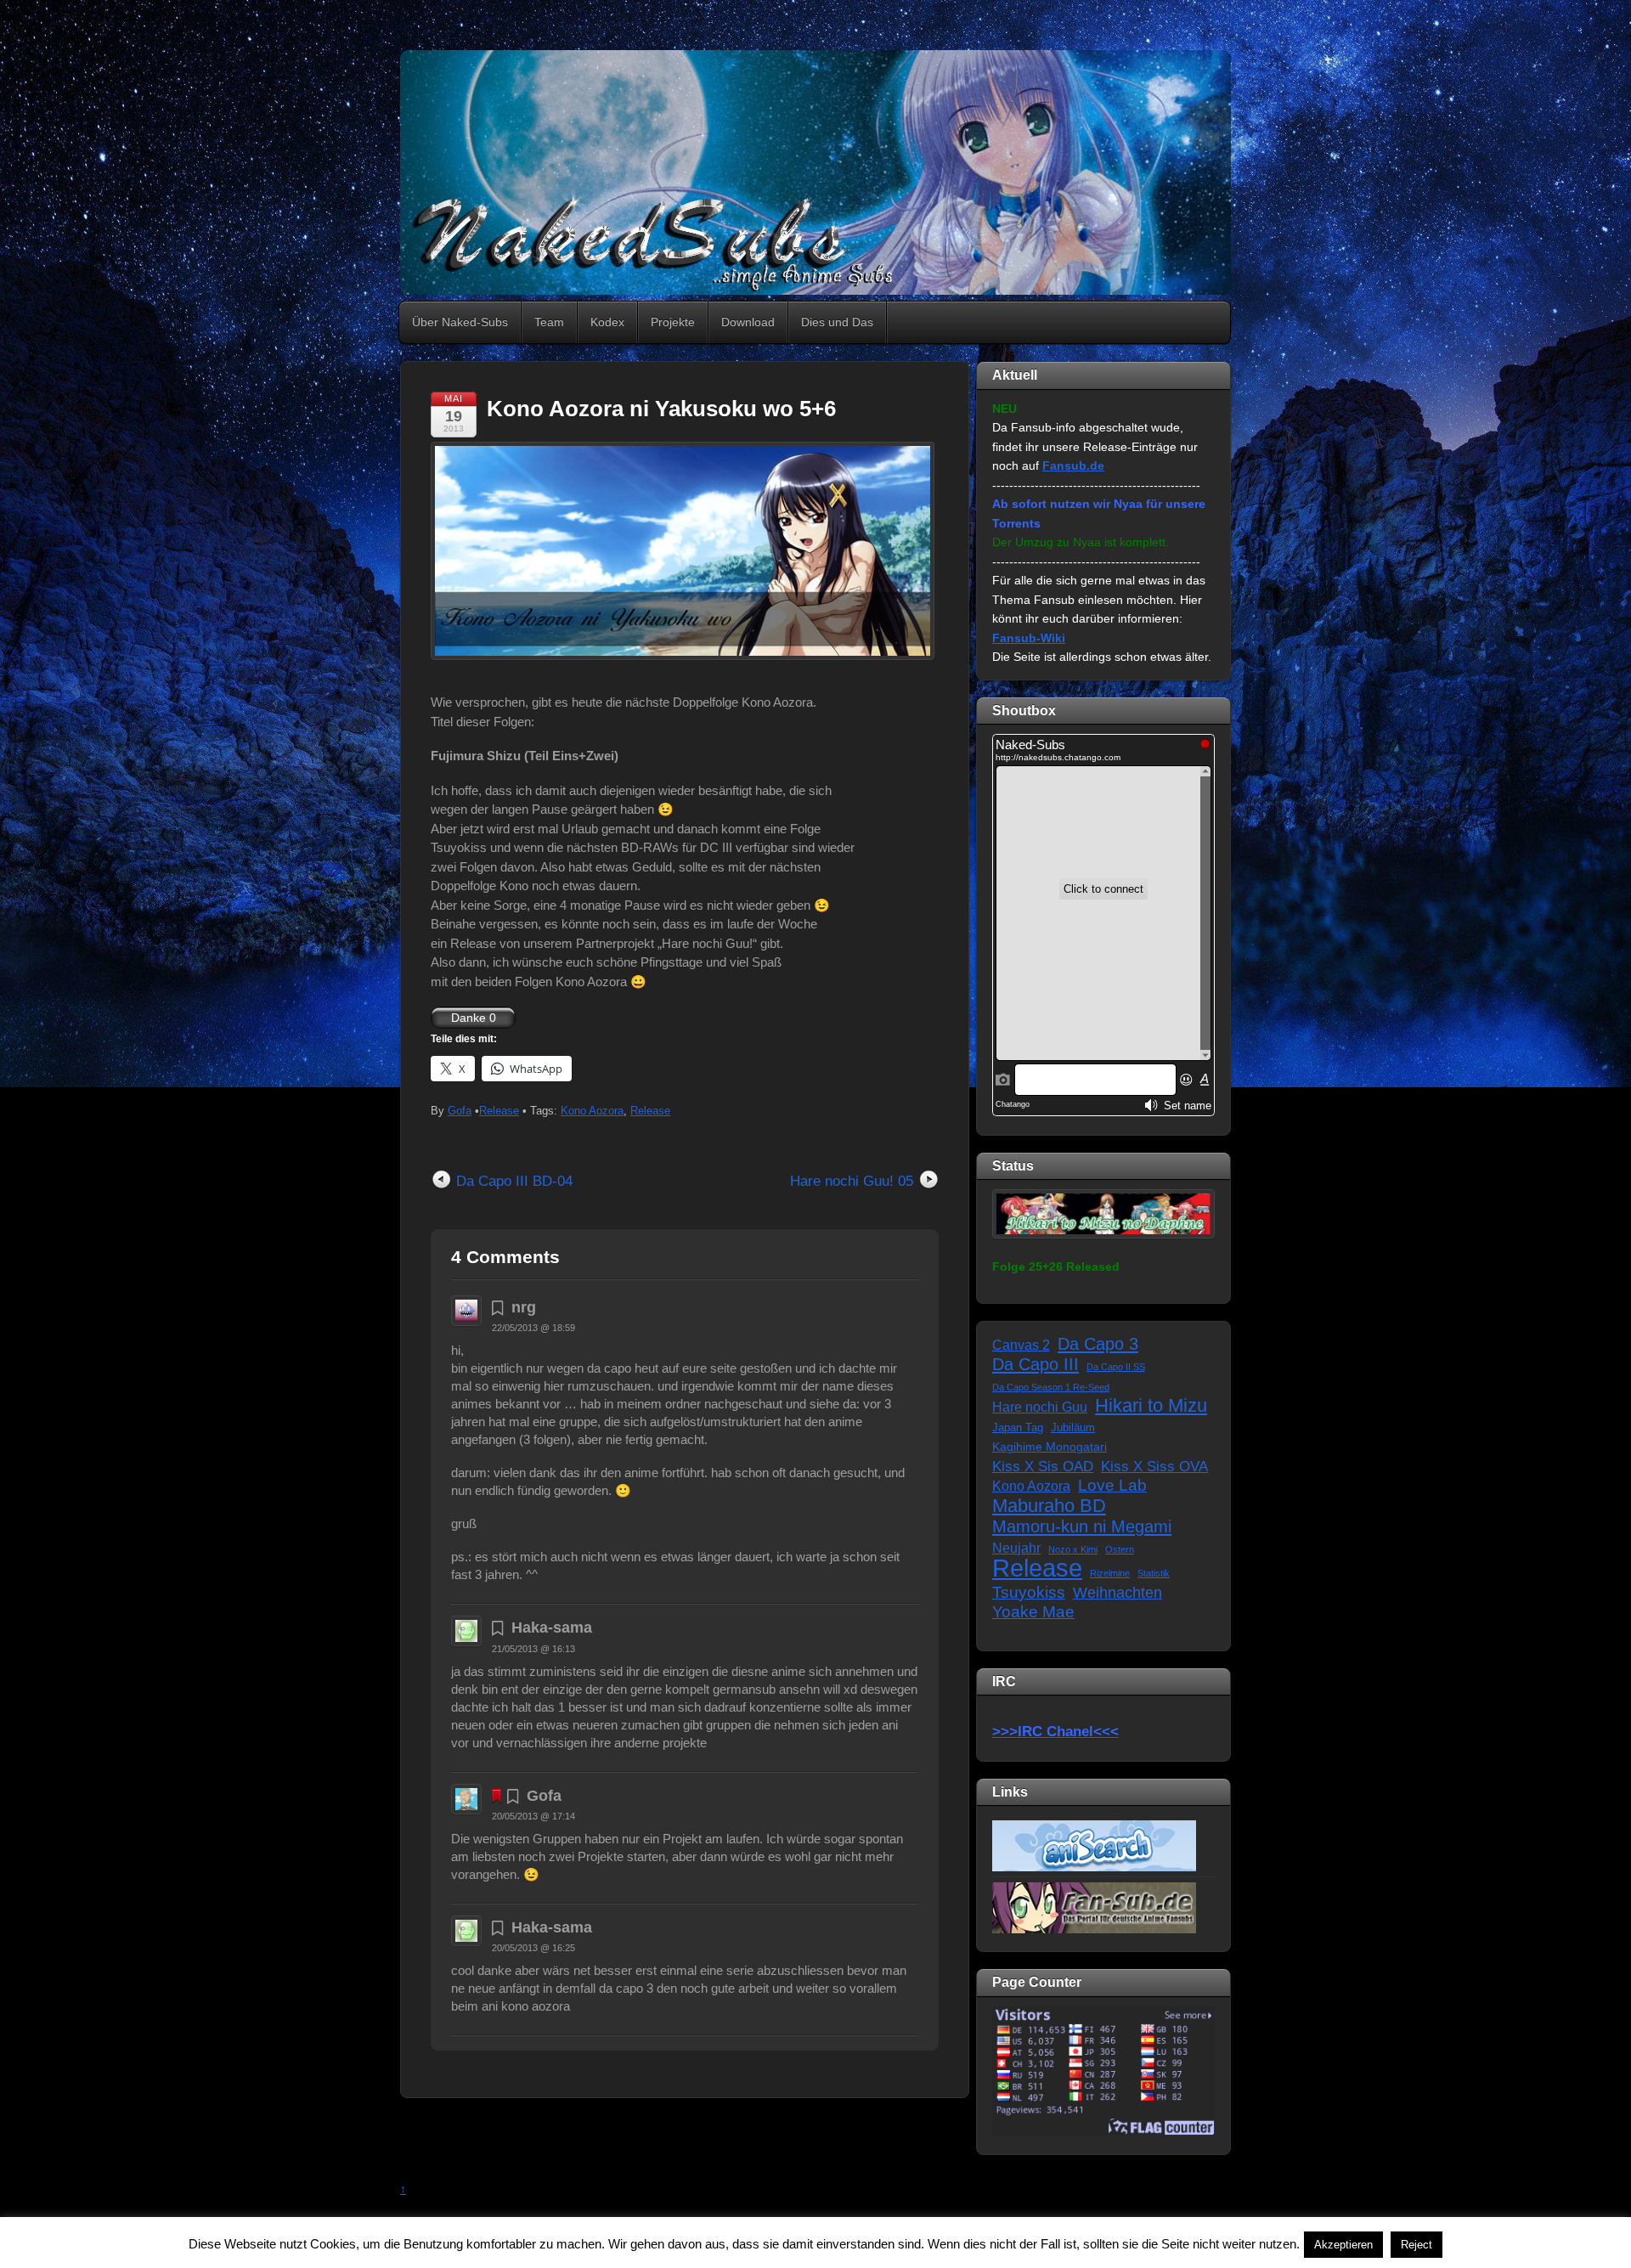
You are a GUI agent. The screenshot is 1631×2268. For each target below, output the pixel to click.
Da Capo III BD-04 (514, 1181)
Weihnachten (1117, 1593)
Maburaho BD (1049, 1506)
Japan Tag (1018, 1428)
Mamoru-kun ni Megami (1082, 1526)
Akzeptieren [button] (1343, 2245)
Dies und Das (837, 322)
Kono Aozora (592, 1111)
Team (549, 322)
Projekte (673, 322)
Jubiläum (1073, 1428)
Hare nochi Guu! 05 (852, 1181)
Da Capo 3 (1098, 1344)
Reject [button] (1417, 2245)
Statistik (1154, 1573)
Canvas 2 (1021, 1345)
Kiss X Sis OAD (1043, 1467)
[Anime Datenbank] (1094, 1845)
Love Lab (1112, 1485)
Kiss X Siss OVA (1154, 1467)
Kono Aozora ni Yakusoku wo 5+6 (661, 409)
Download (748, 322)
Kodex (607, 322)
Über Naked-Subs (460, 322)
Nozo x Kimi (1073, 1549)
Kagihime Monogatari (1050, 1447)
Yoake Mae (1033, 1612)
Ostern (1120, 1549)
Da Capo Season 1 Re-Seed (1051, 1387)
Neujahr (1016, 1548)
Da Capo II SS (1116, 1367)
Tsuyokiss (1029, 1592)
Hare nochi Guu (1040, 1407)
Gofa (460, 1111)
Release (499, 1111)
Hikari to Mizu (1151, 1406)
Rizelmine (1110, 1573)
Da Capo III (1036, 1364)
